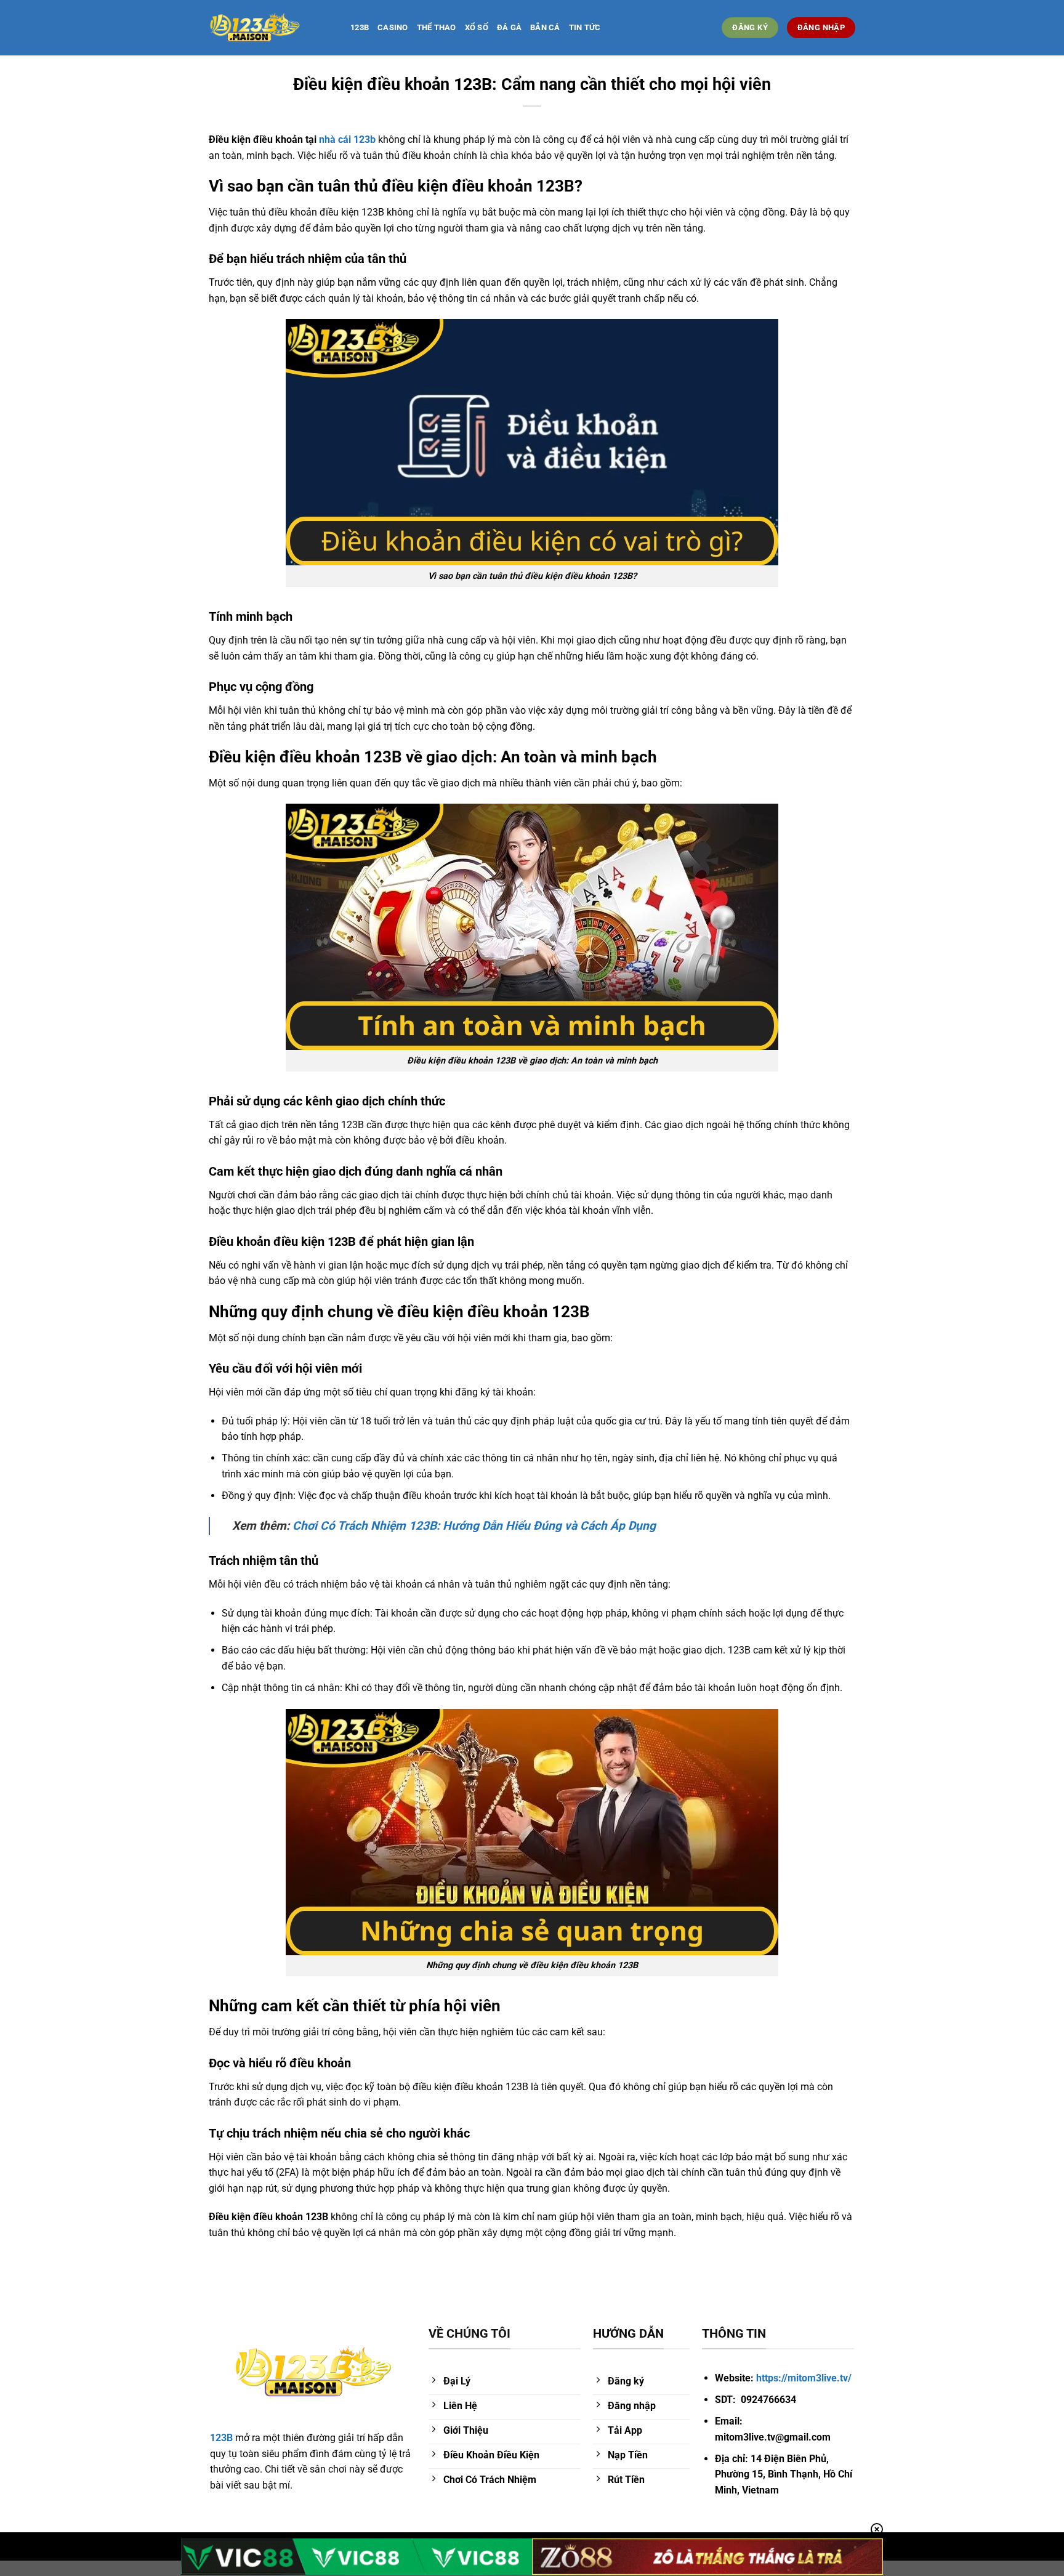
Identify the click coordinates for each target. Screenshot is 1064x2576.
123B (221, 2438)
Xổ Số (477, 27)
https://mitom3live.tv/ (804, 2378)
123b (360, 27)
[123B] (270, 28)
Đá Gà (509, 27)
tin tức (585, 27)
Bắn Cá (545, 27)
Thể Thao (437, 27)
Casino (393, 27)
